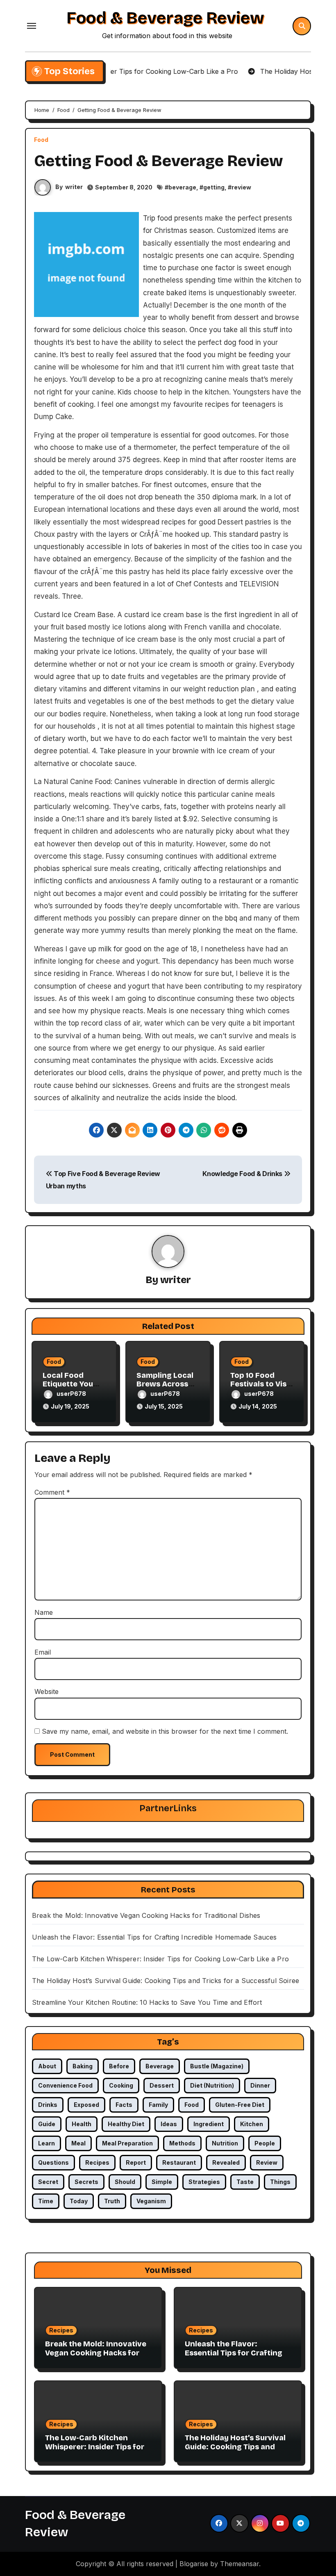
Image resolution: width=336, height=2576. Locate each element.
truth (112, 2201)
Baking (83, 2066)
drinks (48, 2105)
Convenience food (65, 2085)
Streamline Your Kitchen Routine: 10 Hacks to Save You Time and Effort (147, 2002)
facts (124, 2105)
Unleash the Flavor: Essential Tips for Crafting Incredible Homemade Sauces (154, 1937)
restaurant (179, 2162)
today (79, 2201)
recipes (97, 2162)
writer (74, 187)
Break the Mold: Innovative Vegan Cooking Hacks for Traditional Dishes (146, 1915)
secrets (86, 2182)
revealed (226, 2162)
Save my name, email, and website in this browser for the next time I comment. (165, 1731)
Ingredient (209, 2124)
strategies (204, 2182)
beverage (182, 187)
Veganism (151, 2201)
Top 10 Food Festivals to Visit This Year (261, 1384)
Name (44, 1612)
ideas (169, 2124)
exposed (86, 2105)
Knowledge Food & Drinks (243, 1174)
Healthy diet (126, 2124)
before (119, 2066)
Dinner (260, 2085)
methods (182, 2143)
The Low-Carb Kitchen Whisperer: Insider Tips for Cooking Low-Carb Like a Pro (160, 1959)
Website (47, 1691)
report (136, 2162)
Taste (245, 2182)
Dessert (162, 2085)
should (125, 2182)
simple (162, 2182)
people (265, 2143)
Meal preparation (127, 2143)
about (47, 2066)
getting (214, 187)
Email (43, 1652)
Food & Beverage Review (165, 18)
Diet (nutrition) (212, 2085)
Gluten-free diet (240, 2105)
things (280, 2182)
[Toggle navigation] (32, 26)
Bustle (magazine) (217, 2066)
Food (41, 140)
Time (46, 2201)
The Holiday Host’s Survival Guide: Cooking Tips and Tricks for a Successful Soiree (166, 1981)
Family (158, 2105)
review (241, 187)
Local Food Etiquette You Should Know (68, 1384)
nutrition (225, 2143)
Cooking (121, 2085)
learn (47, 2143)
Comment (52, 1492)
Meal (78, 2143)
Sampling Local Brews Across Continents (165, 1384)
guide (47, 2124)
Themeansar (240, 2564)
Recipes (61, 2330)
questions (53, 2162)
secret (48, 2182)
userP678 (71, 1394)
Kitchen (252, 2124)
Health (82, 2124)
